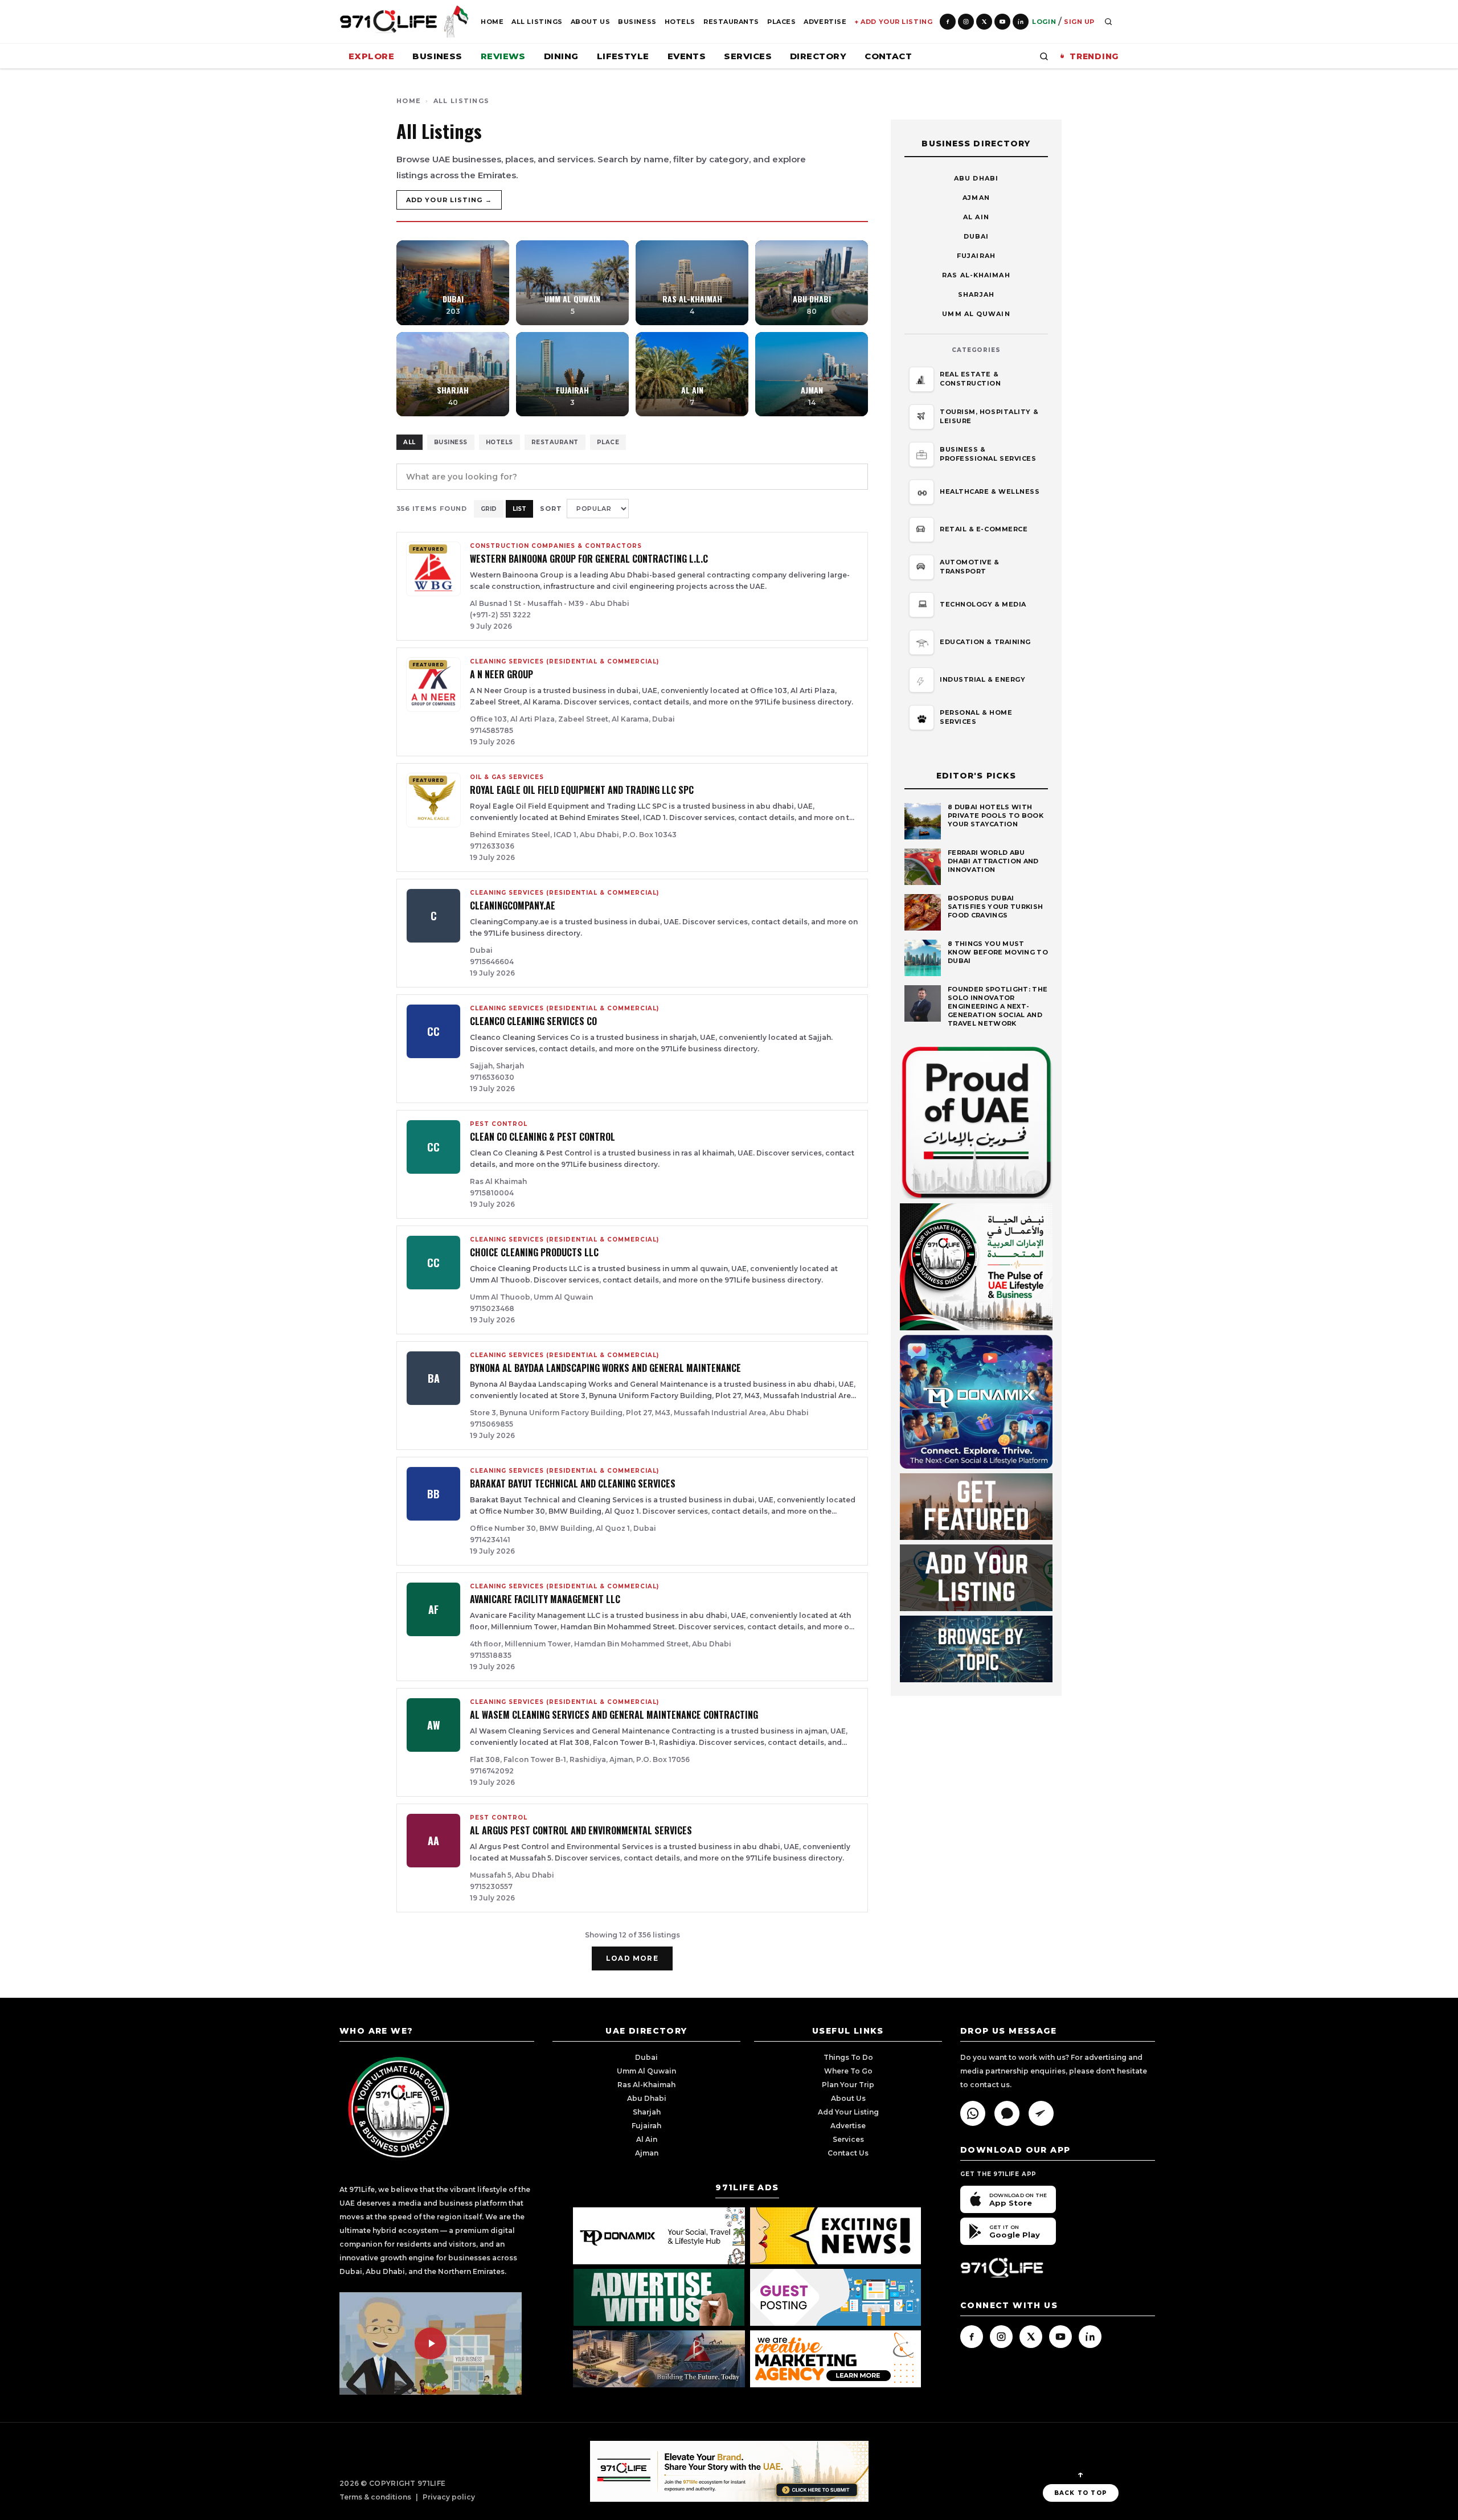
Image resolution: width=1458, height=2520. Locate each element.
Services (748, 56)
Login (1044, 22)
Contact (888, 56)
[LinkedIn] (1021, 22)
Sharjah (976, 294)
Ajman (976, 198)
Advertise (825, 22)
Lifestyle (623, 56)
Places (781, 22)
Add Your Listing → (449, 200)
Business (637, 22)
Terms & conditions (375, 2497)
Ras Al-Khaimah (976, 275)
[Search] (1108, 22)
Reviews (503, 56)
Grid (489, 509)
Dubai (976, 236)
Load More (632, 1958)
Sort (551, 509)
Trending (1094, 56)
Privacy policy (449, 2497)
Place (608, 442)
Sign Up (1079, 22)
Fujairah (976, 256)
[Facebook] (948, 22)
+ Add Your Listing (893, 22)
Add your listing (848, 2112)
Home (492, 22)
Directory (818, 56)
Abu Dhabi (976, 178)
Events (687, 56)
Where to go (848, 2071)
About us (848, 2098)
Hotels (680, 22)
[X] (984, 22)
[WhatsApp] (973, 2113)
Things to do (848, 2057)
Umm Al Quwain (976, 314)
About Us (590, 22)
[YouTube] (1002, 22)
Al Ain (976, 217)
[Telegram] (1041, 2113)
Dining (561, 56)
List (519, 509)
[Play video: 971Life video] (431, 2343)
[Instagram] (966, 22)
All (409, 442)
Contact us (848, 2153)
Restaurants (731, 22)
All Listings (537, 22)
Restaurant (555, 442)
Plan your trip (848, 2085)
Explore (371, 56)
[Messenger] (1007, 2113)
